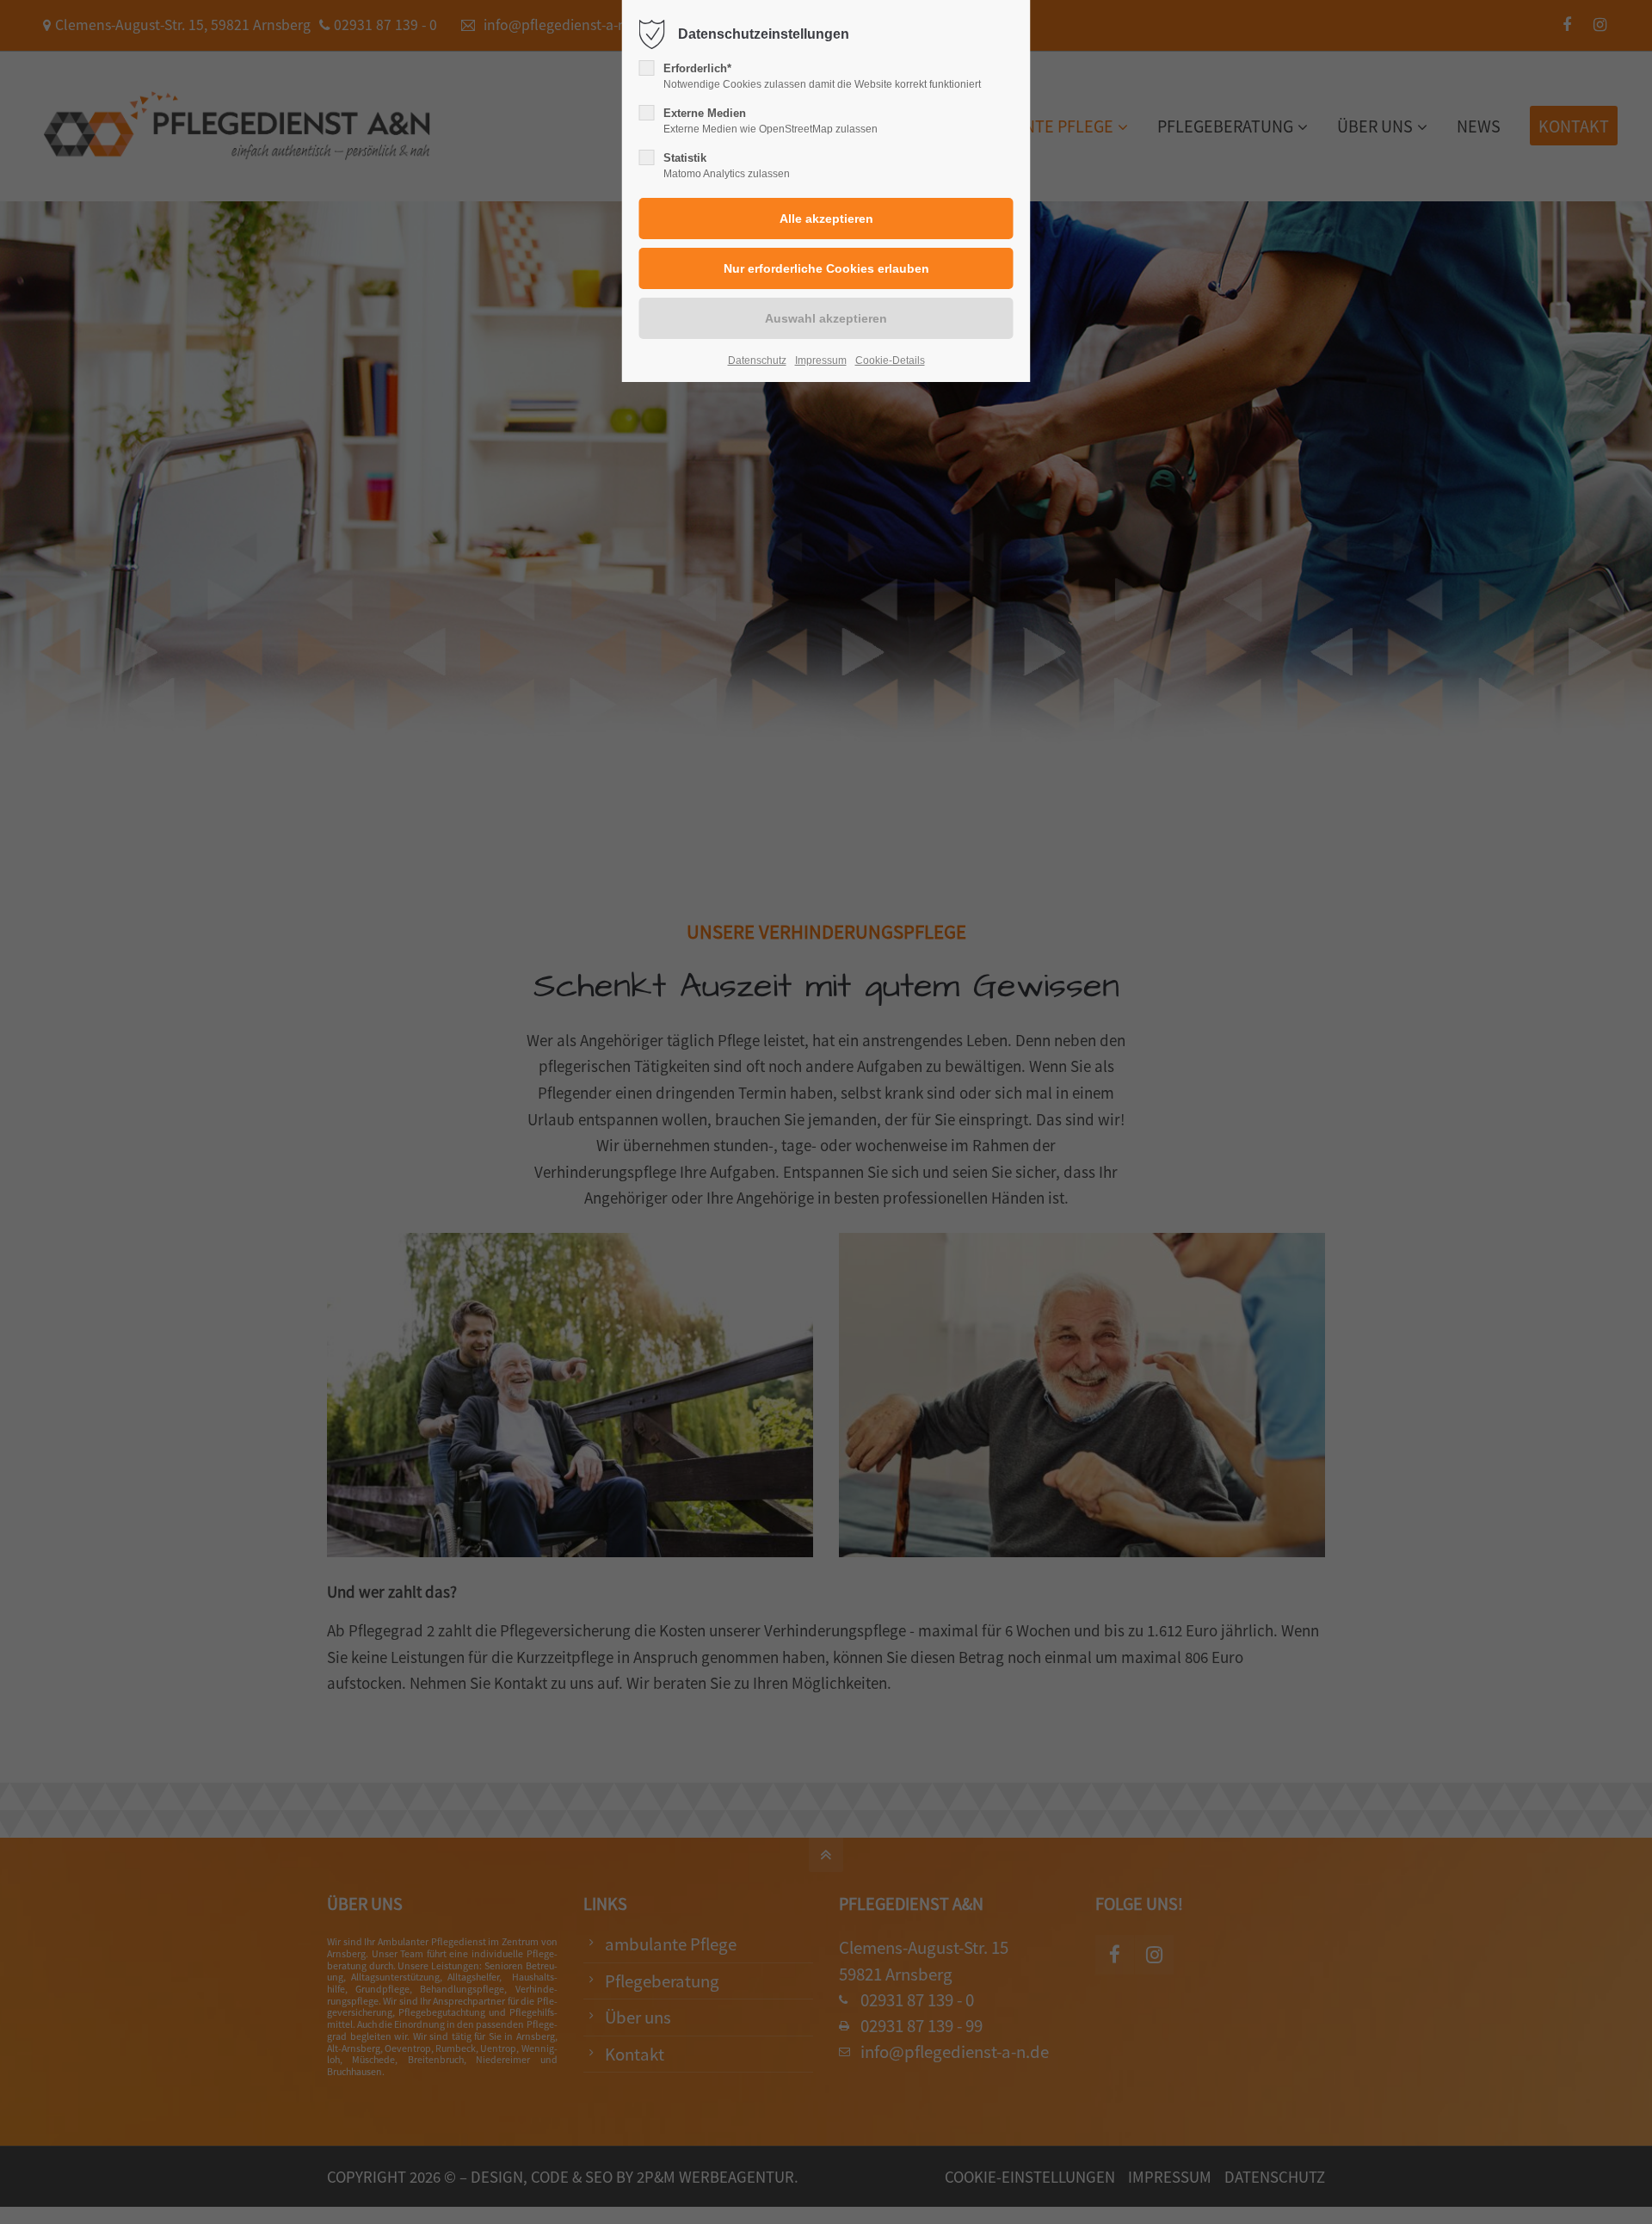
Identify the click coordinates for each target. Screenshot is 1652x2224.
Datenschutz (757, 360)
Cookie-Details (890, 360)
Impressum (821, 360)
